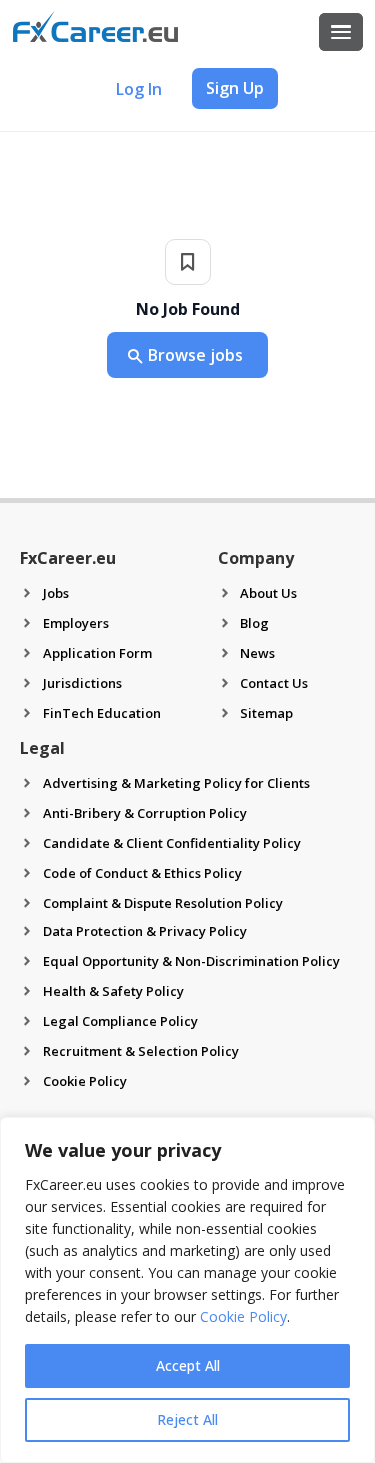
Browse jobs (195, 355)
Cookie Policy (243, 1316)
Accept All (188, 1365)
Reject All (187, 1419)
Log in (139, 89)
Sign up (235, 88)
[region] (187, 1290)
